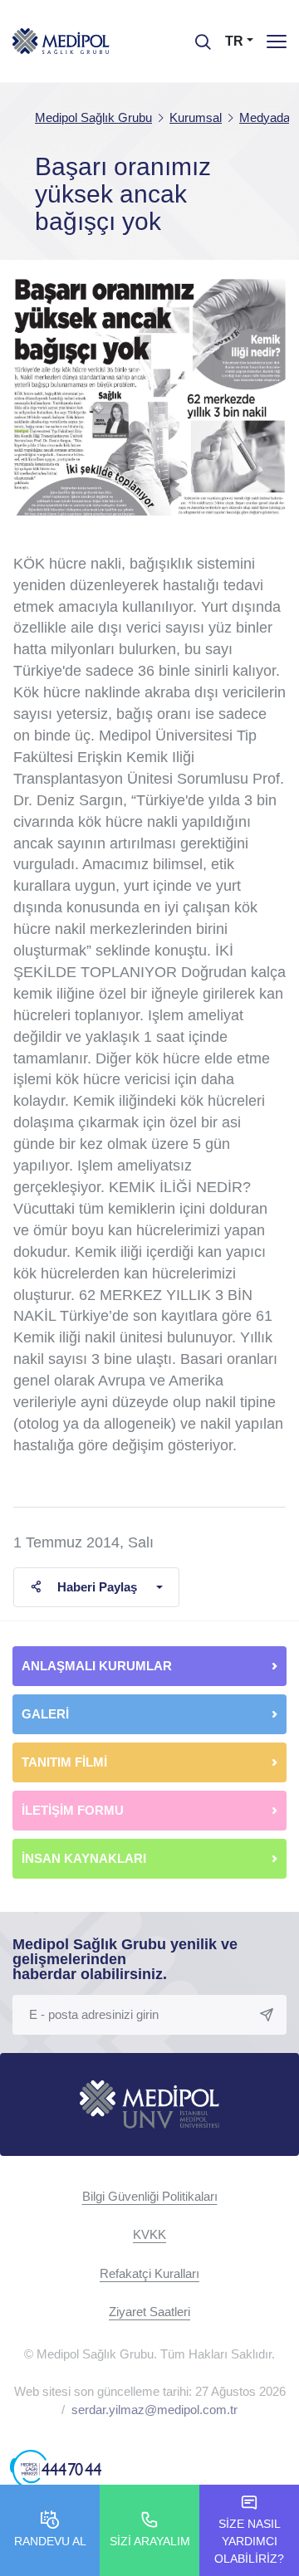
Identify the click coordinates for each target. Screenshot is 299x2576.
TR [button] (234, 41)
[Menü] (277, 41)
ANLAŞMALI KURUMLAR (97, 1666)
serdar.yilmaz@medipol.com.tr (154, 2410)
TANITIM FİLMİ (64, 1762)
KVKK (149, 2234)
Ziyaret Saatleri (149, 2312)
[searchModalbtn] (197, 36)
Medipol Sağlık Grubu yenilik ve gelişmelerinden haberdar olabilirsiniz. (125, 1959)
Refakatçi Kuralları (149, 2273)
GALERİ (45, 1714)
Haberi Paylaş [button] (97, 1587)
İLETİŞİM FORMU (73, 1810)
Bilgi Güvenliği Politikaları (150, 2196)
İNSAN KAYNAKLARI (86, 1858)
